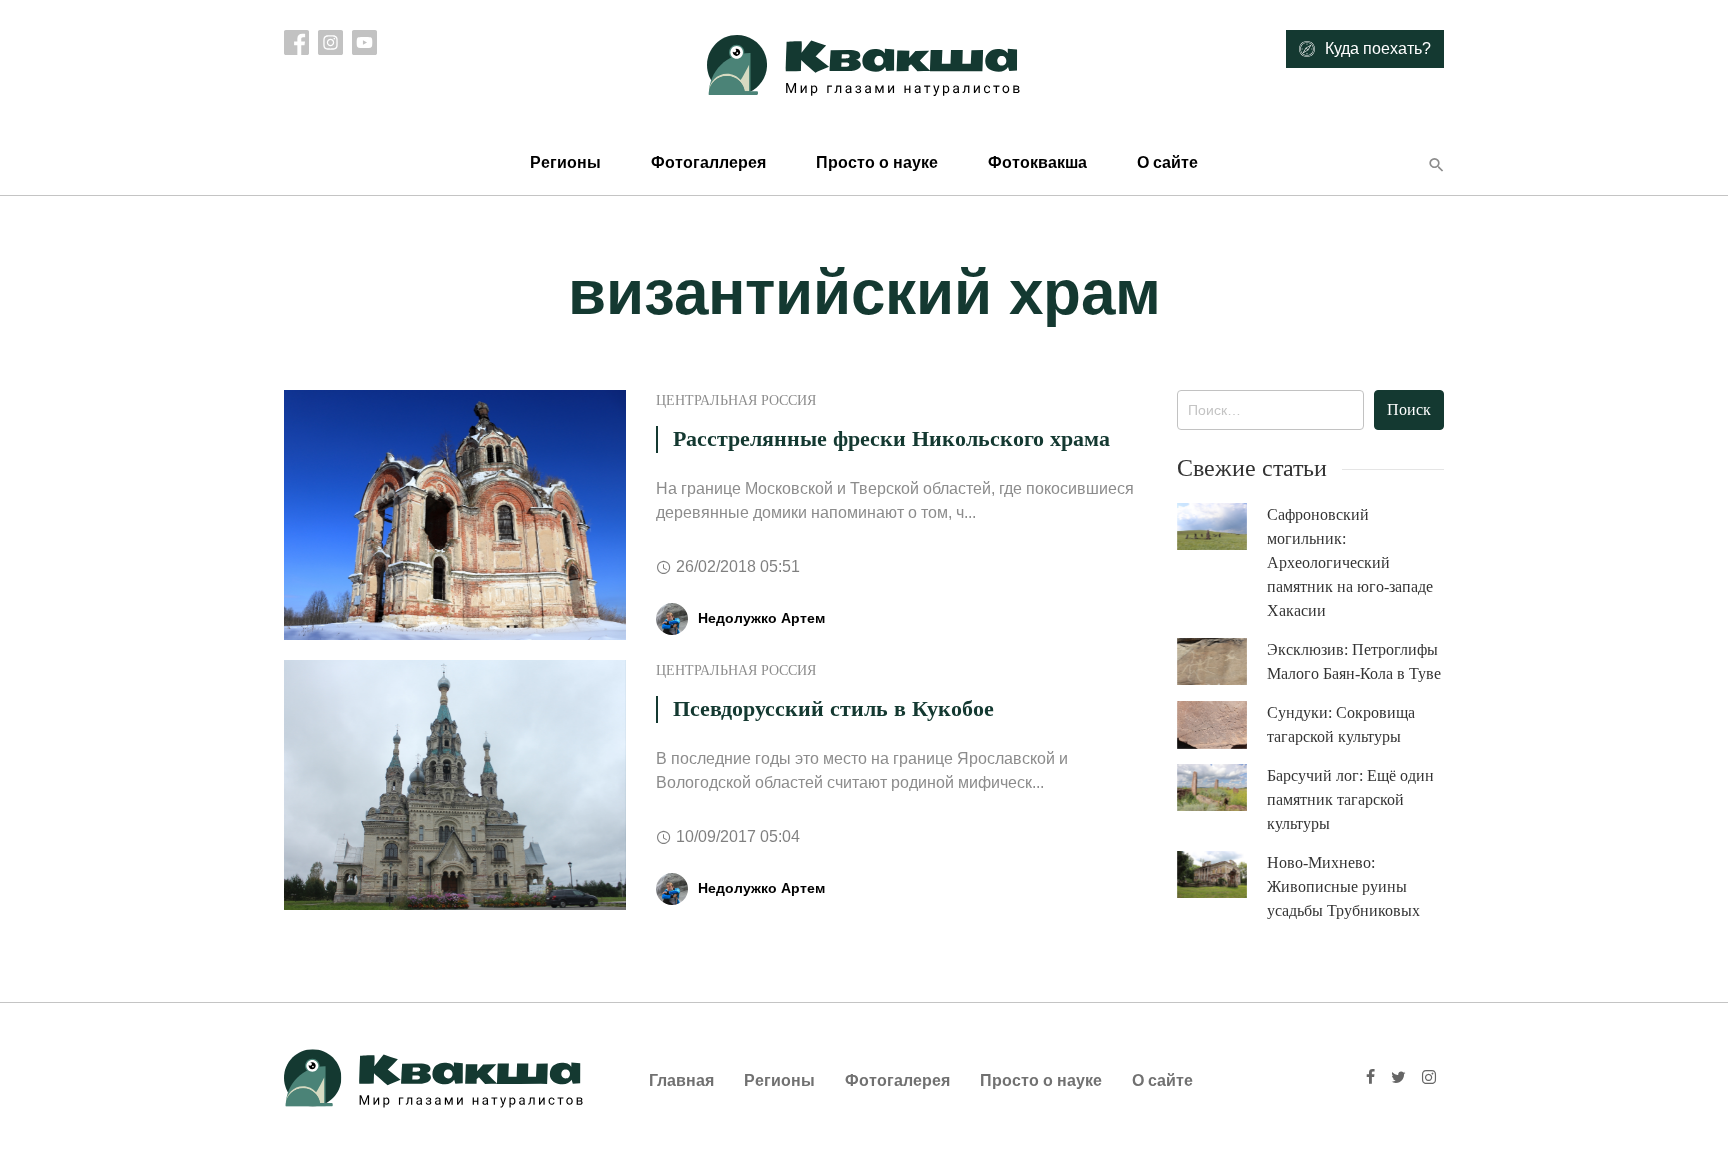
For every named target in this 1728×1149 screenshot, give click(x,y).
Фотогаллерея (708, 162)
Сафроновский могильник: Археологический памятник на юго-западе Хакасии (1350, 562)
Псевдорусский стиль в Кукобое (833, 708)
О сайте (1167, 162)
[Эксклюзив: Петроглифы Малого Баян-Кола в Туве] (1222, 661)
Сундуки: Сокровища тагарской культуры (1341, 724)
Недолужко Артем (761, 618)
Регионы (565, 162)
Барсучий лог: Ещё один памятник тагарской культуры (1350, 799)
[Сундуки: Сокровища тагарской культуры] (1222, 725)
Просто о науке (877, 162)
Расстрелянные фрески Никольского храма (891, 438)
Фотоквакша (1037, 162)
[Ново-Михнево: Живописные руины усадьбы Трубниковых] (1222, 874)
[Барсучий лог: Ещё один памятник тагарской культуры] (1222, 787)
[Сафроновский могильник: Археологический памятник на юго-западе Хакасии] (1222, 526)
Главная (681, 1080)
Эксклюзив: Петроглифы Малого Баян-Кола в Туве (1354, 661)
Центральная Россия (736, 400)
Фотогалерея (897, 1080)
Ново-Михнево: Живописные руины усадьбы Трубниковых (1343, 886)
